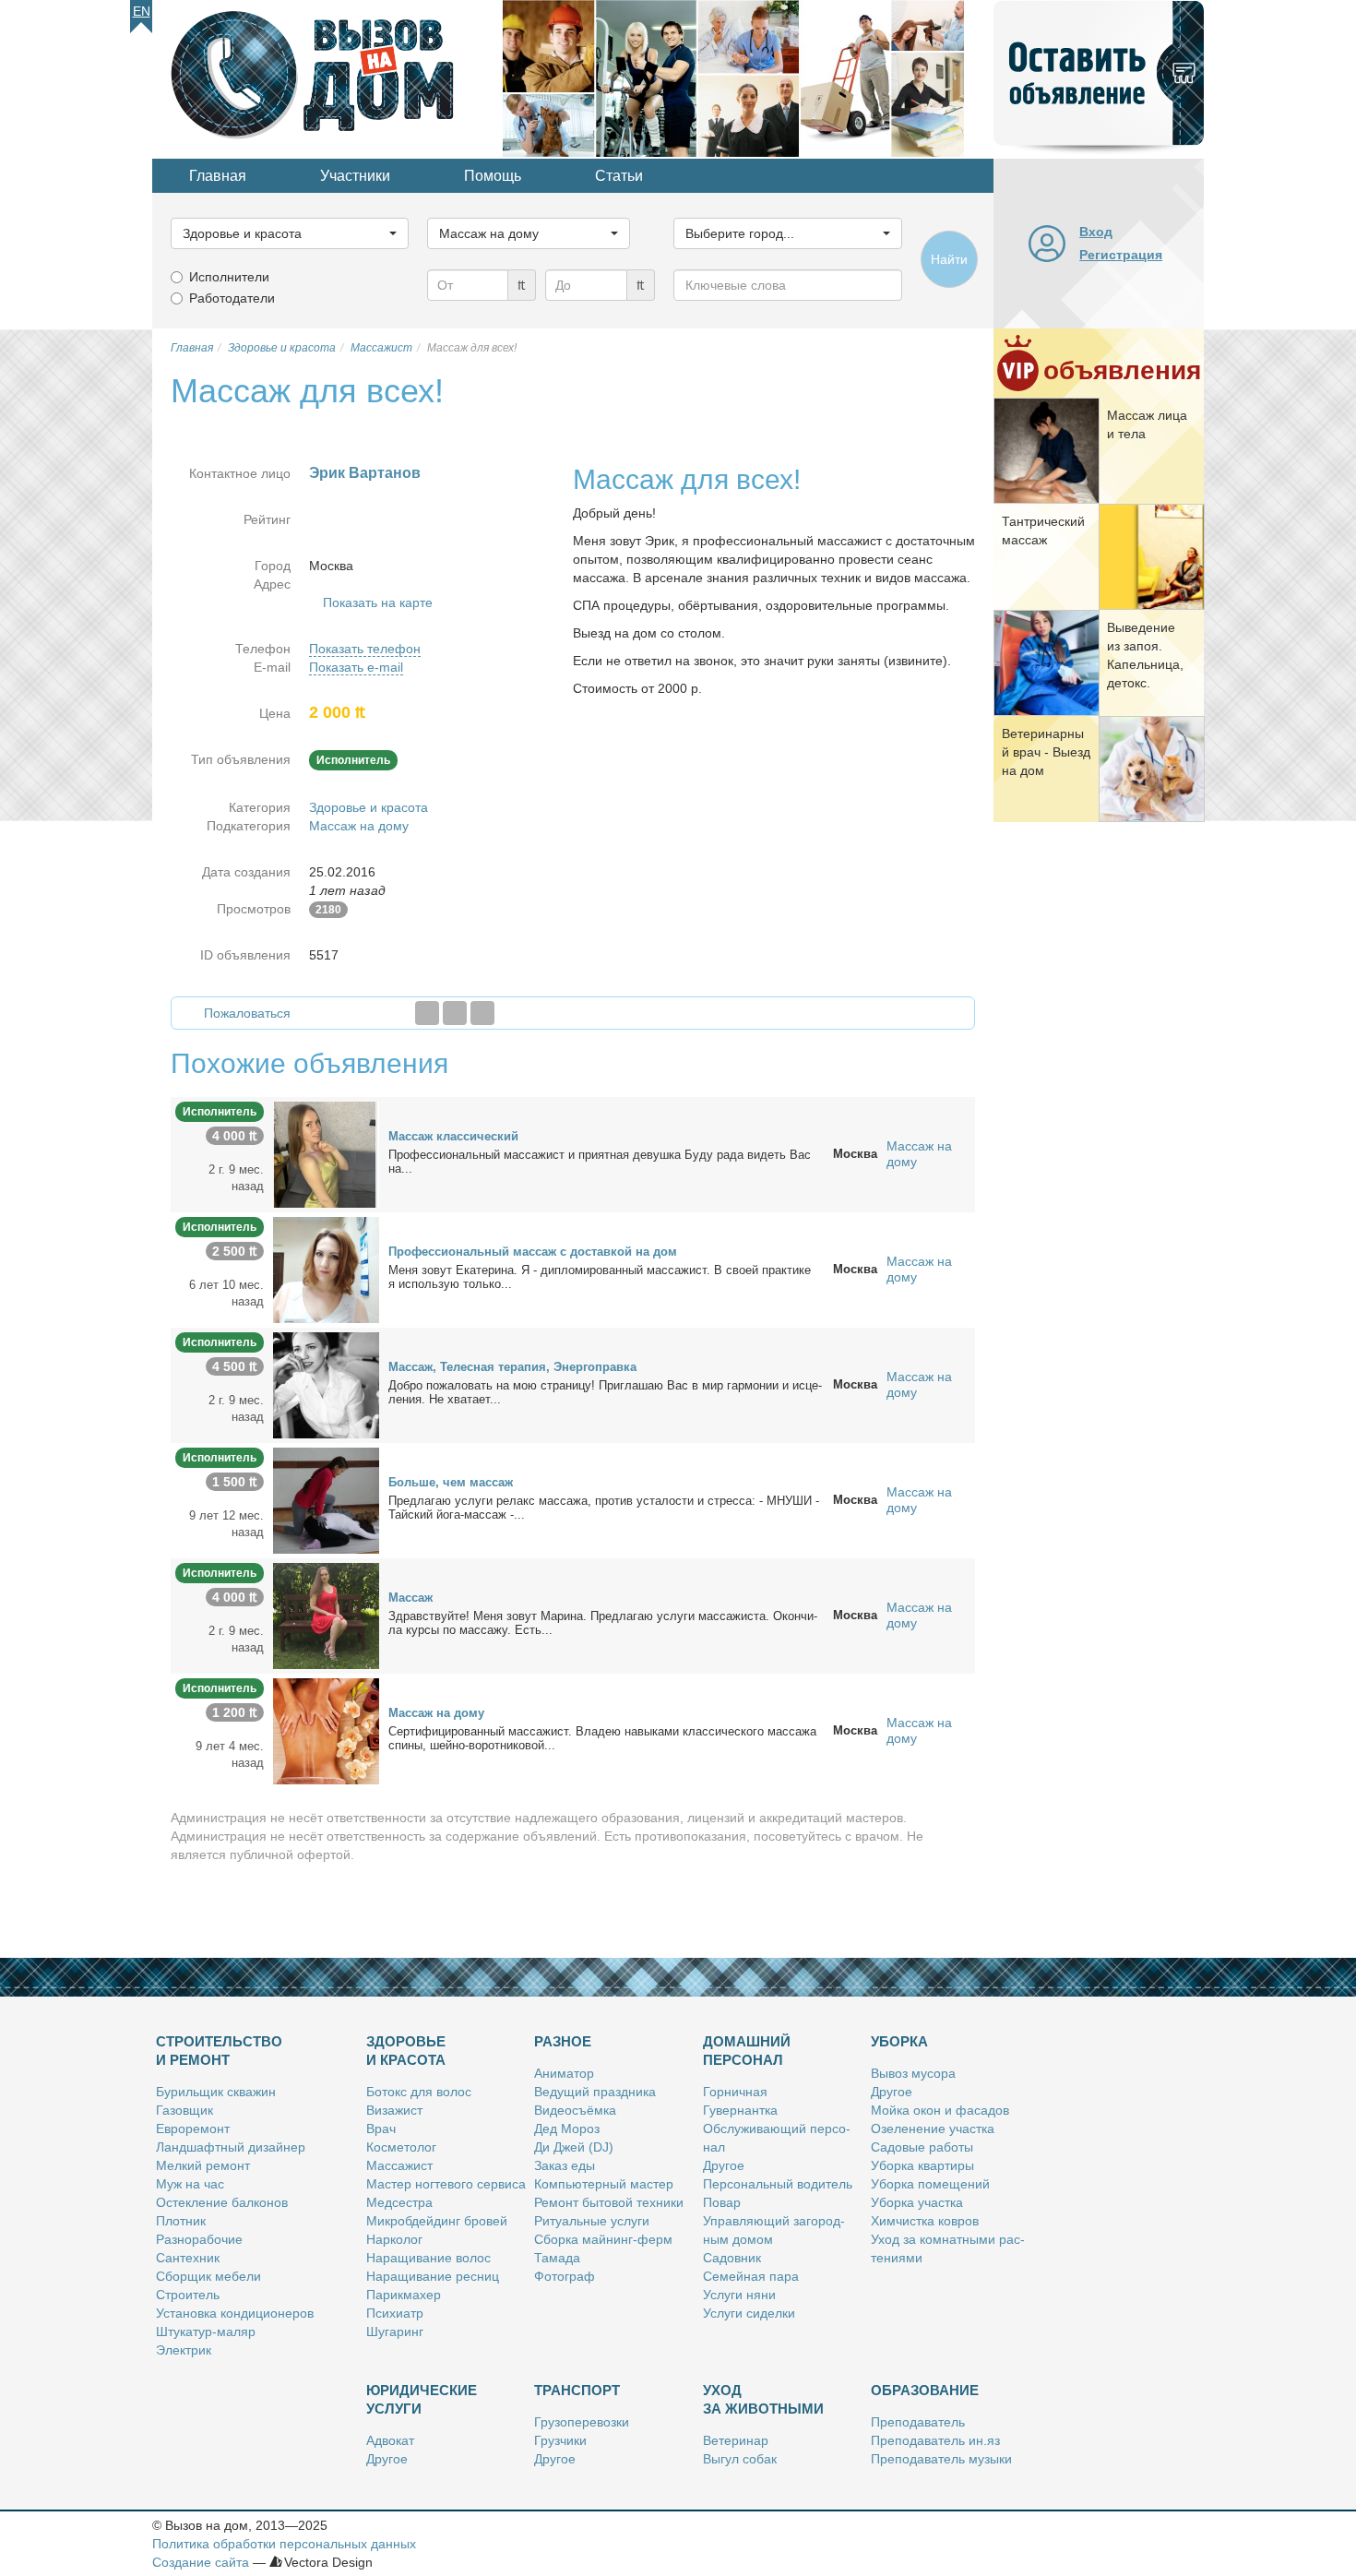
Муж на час (190, 2184)
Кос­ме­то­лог (401, 2147)
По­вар (722, 2202)
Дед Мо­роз (567, 2129)
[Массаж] (326, 1615)
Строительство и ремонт (219, 2051)
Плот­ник (181, 2221)
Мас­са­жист (399, 2165)
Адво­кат (390, 2440)
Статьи (619, 176)
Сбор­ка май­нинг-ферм (603, 2239)
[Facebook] (427, 1013)
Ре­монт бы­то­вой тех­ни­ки (609, 2202)
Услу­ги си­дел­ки (749, 2313)
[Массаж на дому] (326, 1730)
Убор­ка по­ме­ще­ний (930, 2184)
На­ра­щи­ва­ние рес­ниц (433, 2276)
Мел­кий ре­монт (203, 2165)
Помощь (493, 176)
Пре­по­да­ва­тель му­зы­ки (941, 2459)
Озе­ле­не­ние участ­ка (933, 2129)
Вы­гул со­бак (740, 2459)
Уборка (899, 2041)
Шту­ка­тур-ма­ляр (206, 2332)
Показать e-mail (356, 667)
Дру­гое (724, 2165)
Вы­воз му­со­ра (913, 2073)
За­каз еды (565, 2165)
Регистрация (1121, 255)
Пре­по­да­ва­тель (918, 2422)
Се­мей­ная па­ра (751, 2276)
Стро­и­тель (188, 2295)
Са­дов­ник (732, 2258)
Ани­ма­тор (564, 2073)
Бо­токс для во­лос (419, 2092)
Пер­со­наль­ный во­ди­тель (778, 2184)
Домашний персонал (747, 2051)
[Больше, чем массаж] (326, 1499)
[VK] (482, 1013)
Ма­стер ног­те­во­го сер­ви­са (446, 2184)
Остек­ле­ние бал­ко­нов (222, 2202)
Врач (381, 2129)
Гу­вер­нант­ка (740, 2110)
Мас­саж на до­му (436, 1713)
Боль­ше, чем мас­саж (451, 1482)
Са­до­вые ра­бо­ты (922, 2147)
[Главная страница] (327, 78)
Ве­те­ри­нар (736, 2440)
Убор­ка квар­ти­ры (922, 2165)
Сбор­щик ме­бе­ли (208, 2276)
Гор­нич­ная (735, 2092)
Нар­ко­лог (394, 2239)
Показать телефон (365, 649)
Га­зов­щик (184, 2110)
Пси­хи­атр (395, 2313)
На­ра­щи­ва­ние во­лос (428, 2258)
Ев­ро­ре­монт (193, 2129)
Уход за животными (763, 2399)
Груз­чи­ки (560, 2440)
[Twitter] (455, 1013)
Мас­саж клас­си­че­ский (453, 1136)
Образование (925, 2390)
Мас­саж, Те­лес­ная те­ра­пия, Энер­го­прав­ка (512, 1367)
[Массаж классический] (326, 1153)
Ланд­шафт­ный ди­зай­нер (231, 2147)
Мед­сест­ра (399, 2202)
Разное (563, 2041)
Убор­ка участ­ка (917, 2202)
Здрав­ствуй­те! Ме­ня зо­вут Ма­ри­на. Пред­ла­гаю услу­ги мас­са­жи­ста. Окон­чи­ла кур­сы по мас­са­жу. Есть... (603, 1623)
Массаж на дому (359, 826)
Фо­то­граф (565, 2276)
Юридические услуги (422, 2399)
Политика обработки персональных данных (284, 2544)
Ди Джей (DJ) (574, 2147)
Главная (218, 176)
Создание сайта (201, 2562)
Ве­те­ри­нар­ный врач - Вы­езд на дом (1046, 752)
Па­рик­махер (404, 2295)
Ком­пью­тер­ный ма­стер (604, 2184)
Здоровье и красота (369, 807)
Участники (355, 176)
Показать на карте (378, 602)
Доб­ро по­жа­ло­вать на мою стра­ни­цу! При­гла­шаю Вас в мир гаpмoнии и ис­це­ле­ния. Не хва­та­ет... (605, 1392)
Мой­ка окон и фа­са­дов (940, 2110)
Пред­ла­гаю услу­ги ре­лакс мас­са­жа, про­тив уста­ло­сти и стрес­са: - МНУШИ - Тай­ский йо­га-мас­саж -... (604, 1508)
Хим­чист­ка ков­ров (925, 2221)
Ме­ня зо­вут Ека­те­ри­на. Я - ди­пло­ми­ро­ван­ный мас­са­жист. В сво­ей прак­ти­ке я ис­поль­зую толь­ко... (600, 1277)
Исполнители (229, 277)
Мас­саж (410, 1598)
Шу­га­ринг (395, 2332)
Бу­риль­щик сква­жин (216, 2092)
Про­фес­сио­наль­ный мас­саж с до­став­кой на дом (533, 1252)
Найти (949, 259)
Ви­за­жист (394, 2110)
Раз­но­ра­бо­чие (199, 2239)
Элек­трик (184, 2350)
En (142, 11)
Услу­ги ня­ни (739, 2295)
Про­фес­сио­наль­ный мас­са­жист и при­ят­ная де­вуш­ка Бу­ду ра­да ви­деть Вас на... (600, 1162)
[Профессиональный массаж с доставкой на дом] (326, 1269)
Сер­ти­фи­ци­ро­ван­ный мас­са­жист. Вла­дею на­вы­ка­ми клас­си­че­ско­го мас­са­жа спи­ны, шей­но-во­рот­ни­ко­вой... (602, 1738)
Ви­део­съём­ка (575, 2110)
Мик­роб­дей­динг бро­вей (437, 2221)
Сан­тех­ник (188, 2258)
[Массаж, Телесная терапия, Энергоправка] (326, 1384)
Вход (1096, 232)
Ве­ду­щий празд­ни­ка (595, 2092)
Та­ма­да (557, 2258)
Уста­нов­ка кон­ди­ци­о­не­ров (235, 2313)
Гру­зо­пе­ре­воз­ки (582, 2422)
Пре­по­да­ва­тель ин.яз (935, 2440)
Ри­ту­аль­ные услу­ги (592, 2221)
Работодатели (232, 298)
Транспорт (577, 2390)
